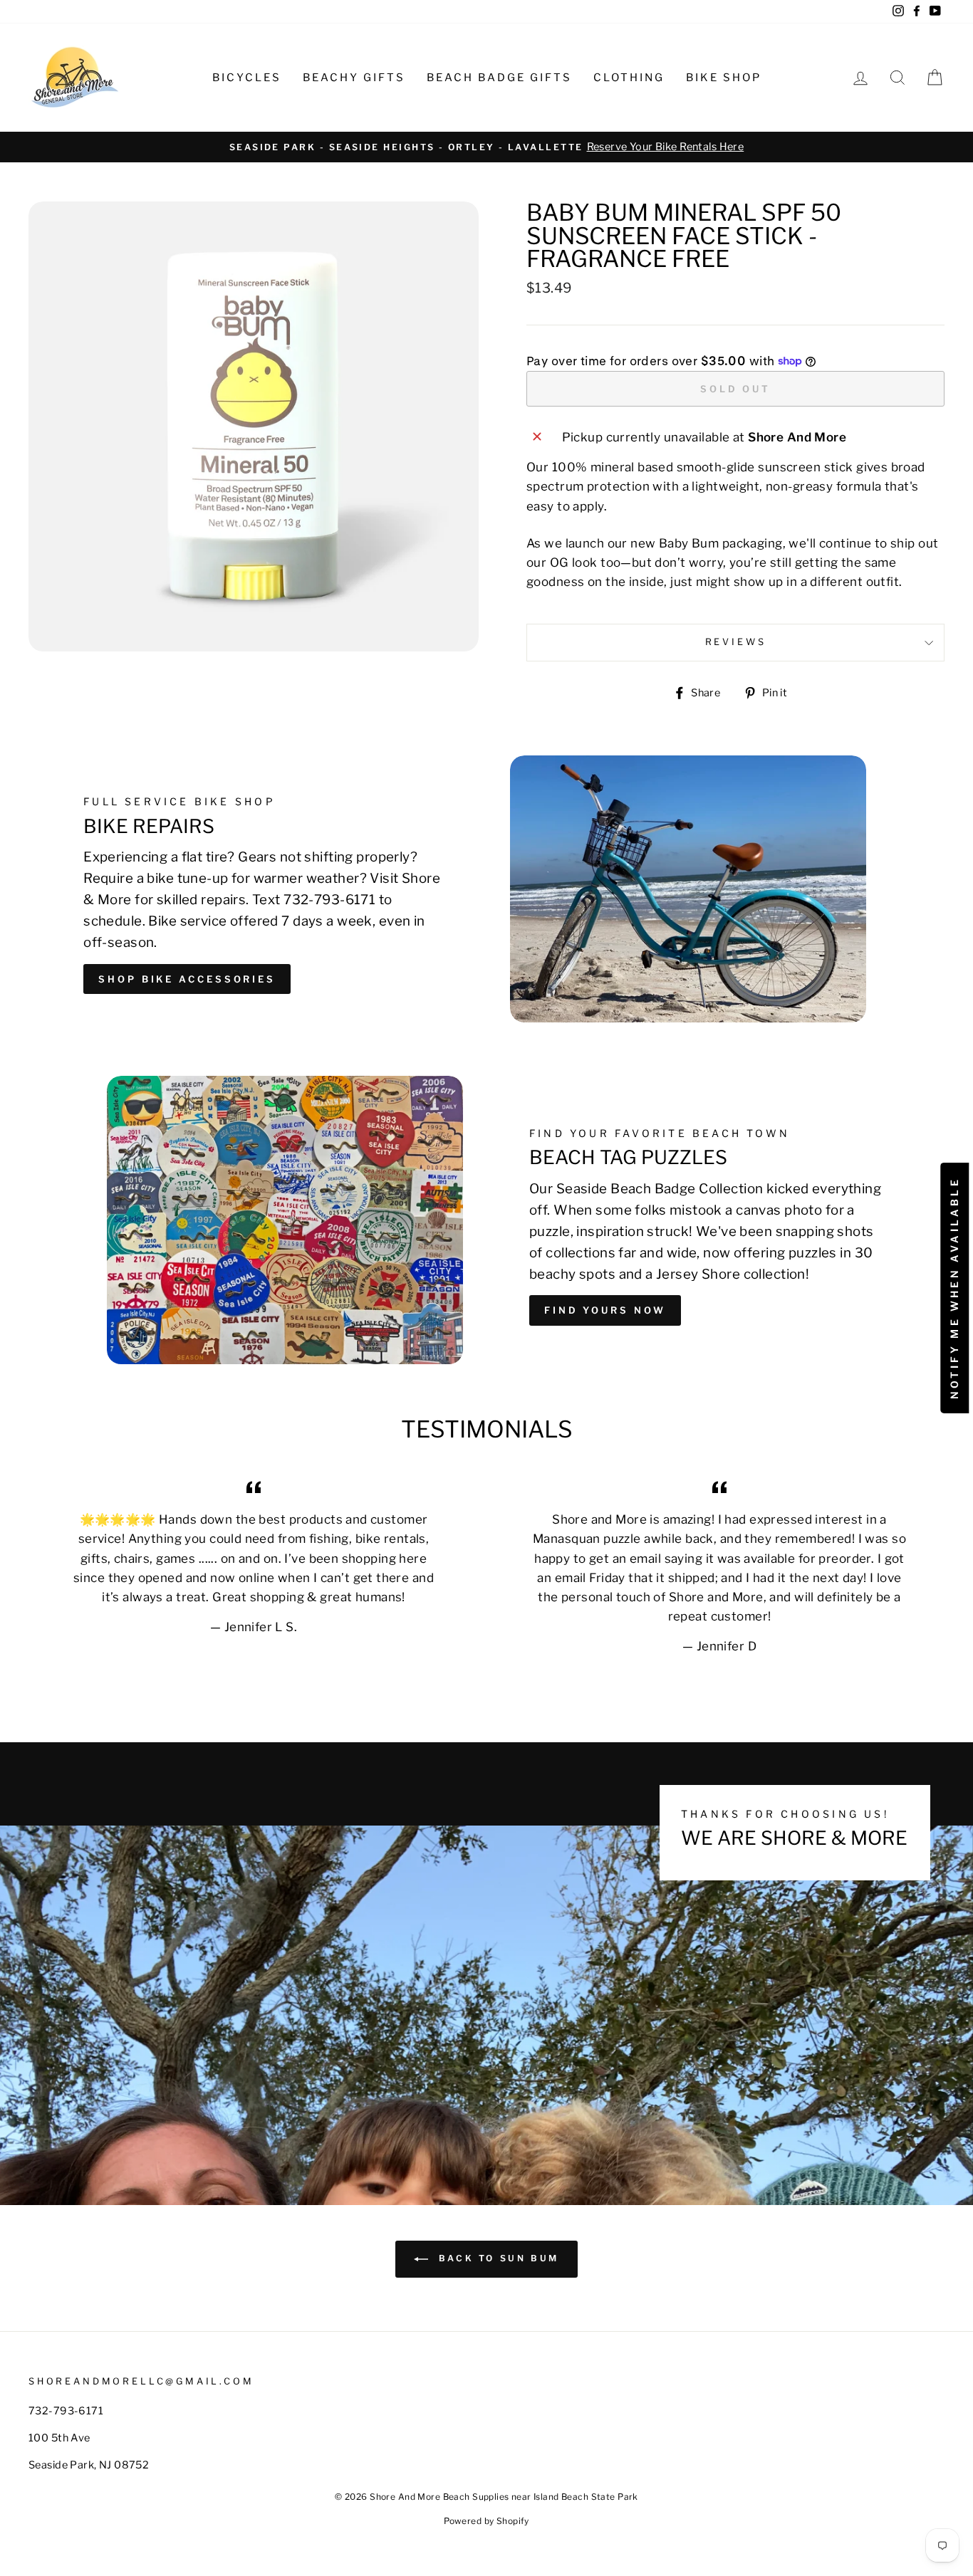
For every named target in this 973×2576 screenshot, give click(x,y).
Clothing (629, 78)
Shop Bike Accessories (187, 979)
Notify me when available (954, 1288)
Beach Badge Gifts (499, 78)
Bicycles (247, 78)
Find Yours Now (605, 1310)
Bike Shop (724, 78)
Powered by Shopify (486, 2521)
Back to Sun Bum (496, 2258)
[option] (486, 147)
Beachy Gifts (354, 78)
